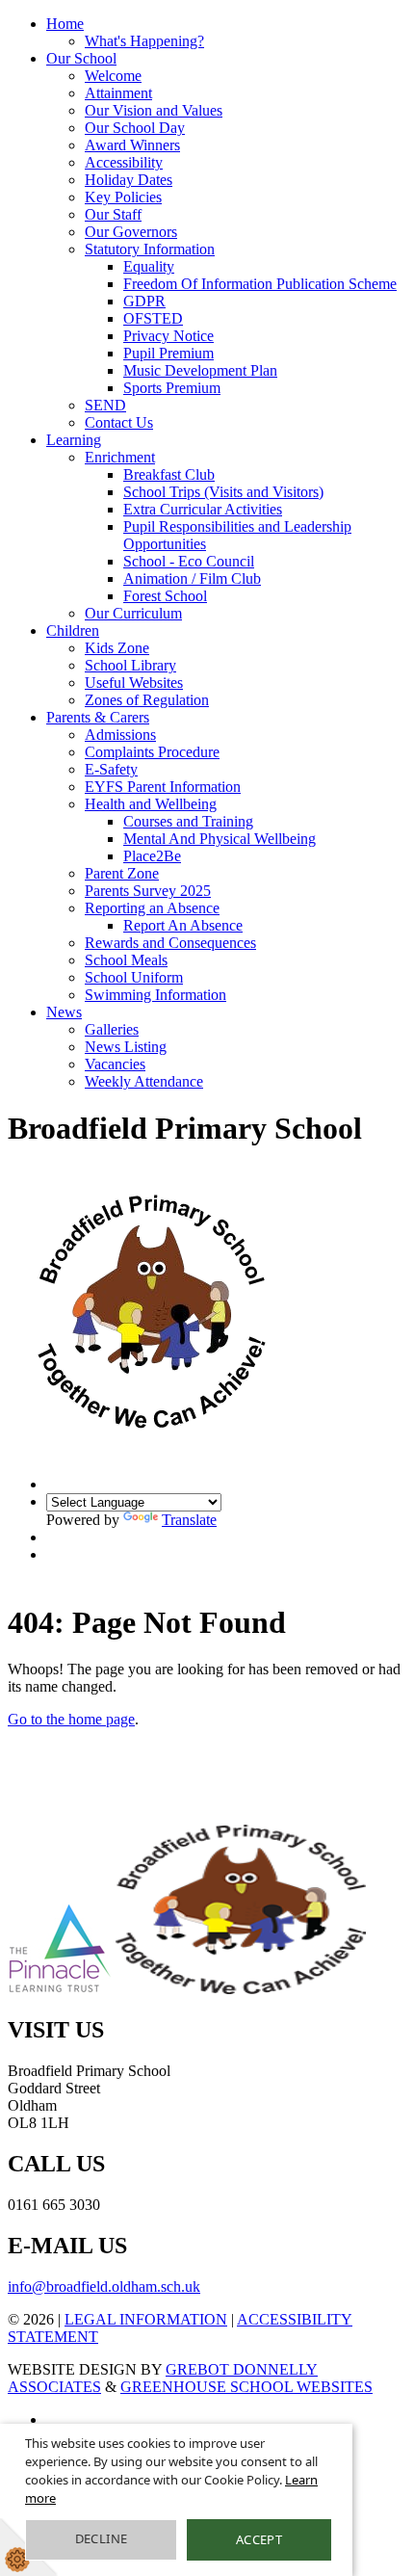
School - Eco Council (189, 561)
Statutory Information (150, 249)
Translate (189, 1520)
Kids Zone (117, 648)
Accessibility (124, 162)
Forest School (165, 596)
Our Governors (131, 232)
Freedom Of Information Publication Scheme (260, 284)
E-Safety (111, 769)
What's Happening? (144, 41)
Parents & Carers (98, 717)
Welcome (113, 76)
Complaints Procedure (152, 752)
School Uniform (134, 977)
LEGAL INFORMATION (146, 2319)
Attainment (118, 93)
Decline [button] (102, 2538)
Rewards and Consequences (170, 943)
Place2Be (152, 856)
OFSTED (153, 318)
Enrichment (120, 457)
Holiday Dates (129, 180)
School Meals (126, 960)
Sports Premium (172, 388)
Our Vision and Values (154, 110)
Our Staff (113, 214)
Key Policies (123, 197)
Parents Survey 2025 (148, 891)
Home (65, 24)
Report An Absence (183, 925)
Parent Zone (122, 873)
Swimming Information (155, 995)
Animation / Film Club (192, 578)
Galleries (112, 1029)
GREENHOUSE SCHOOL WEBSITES (246, 2387)
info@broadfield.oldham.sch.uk (104, 2287)
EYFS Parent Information (163, 787)
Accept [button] (259, 2539)
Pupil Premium (168, 353)
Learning (74, 440)
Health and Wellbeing (151, 804)
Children (73, 631)
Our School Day (135, 128)
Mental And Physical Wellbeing (220, 839)
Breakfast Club (169, 474)
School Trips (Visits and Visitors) (223, 492)
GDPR (144, 301)
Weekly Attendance (144, 1081)
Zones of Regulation (147, 700)
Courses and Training (188, 821)
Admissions (120, 735)
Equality (149, 266)
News (64, 1012)
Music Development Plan (200, 370)
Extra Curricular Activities (203, 509)
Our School (81, 58)
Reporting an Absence (152, 908)
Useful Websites (134, 683)
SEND (105, 405)
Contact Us (119, 422)
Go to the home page (71, 1719)
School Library (130, 665)
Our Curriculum (133, 613)
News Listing (126, 1047)
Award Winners (132, 145)
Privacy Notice (168, 336)
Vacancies (115, 1064)
